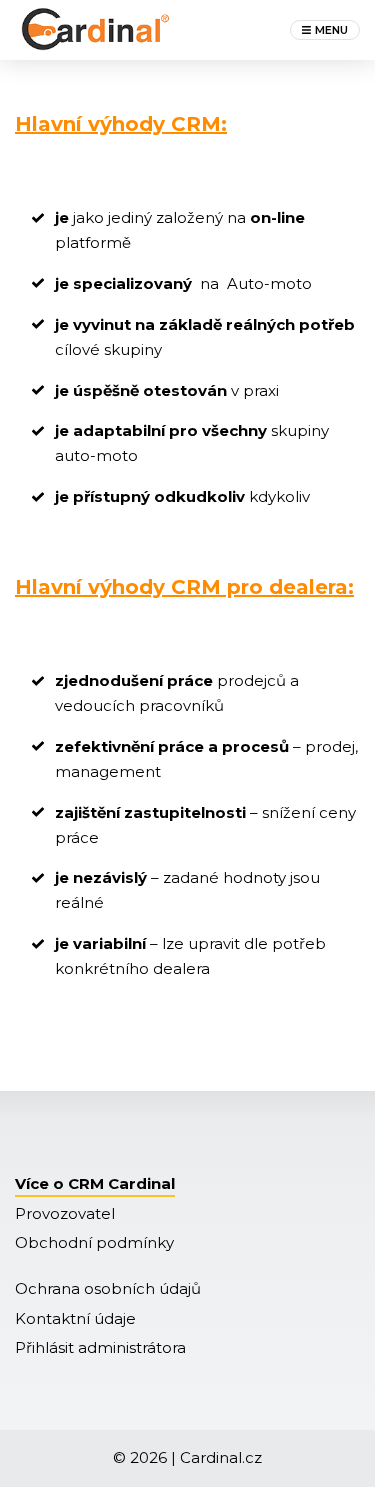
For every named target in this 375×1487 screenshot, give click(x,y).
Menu (331, 30)
